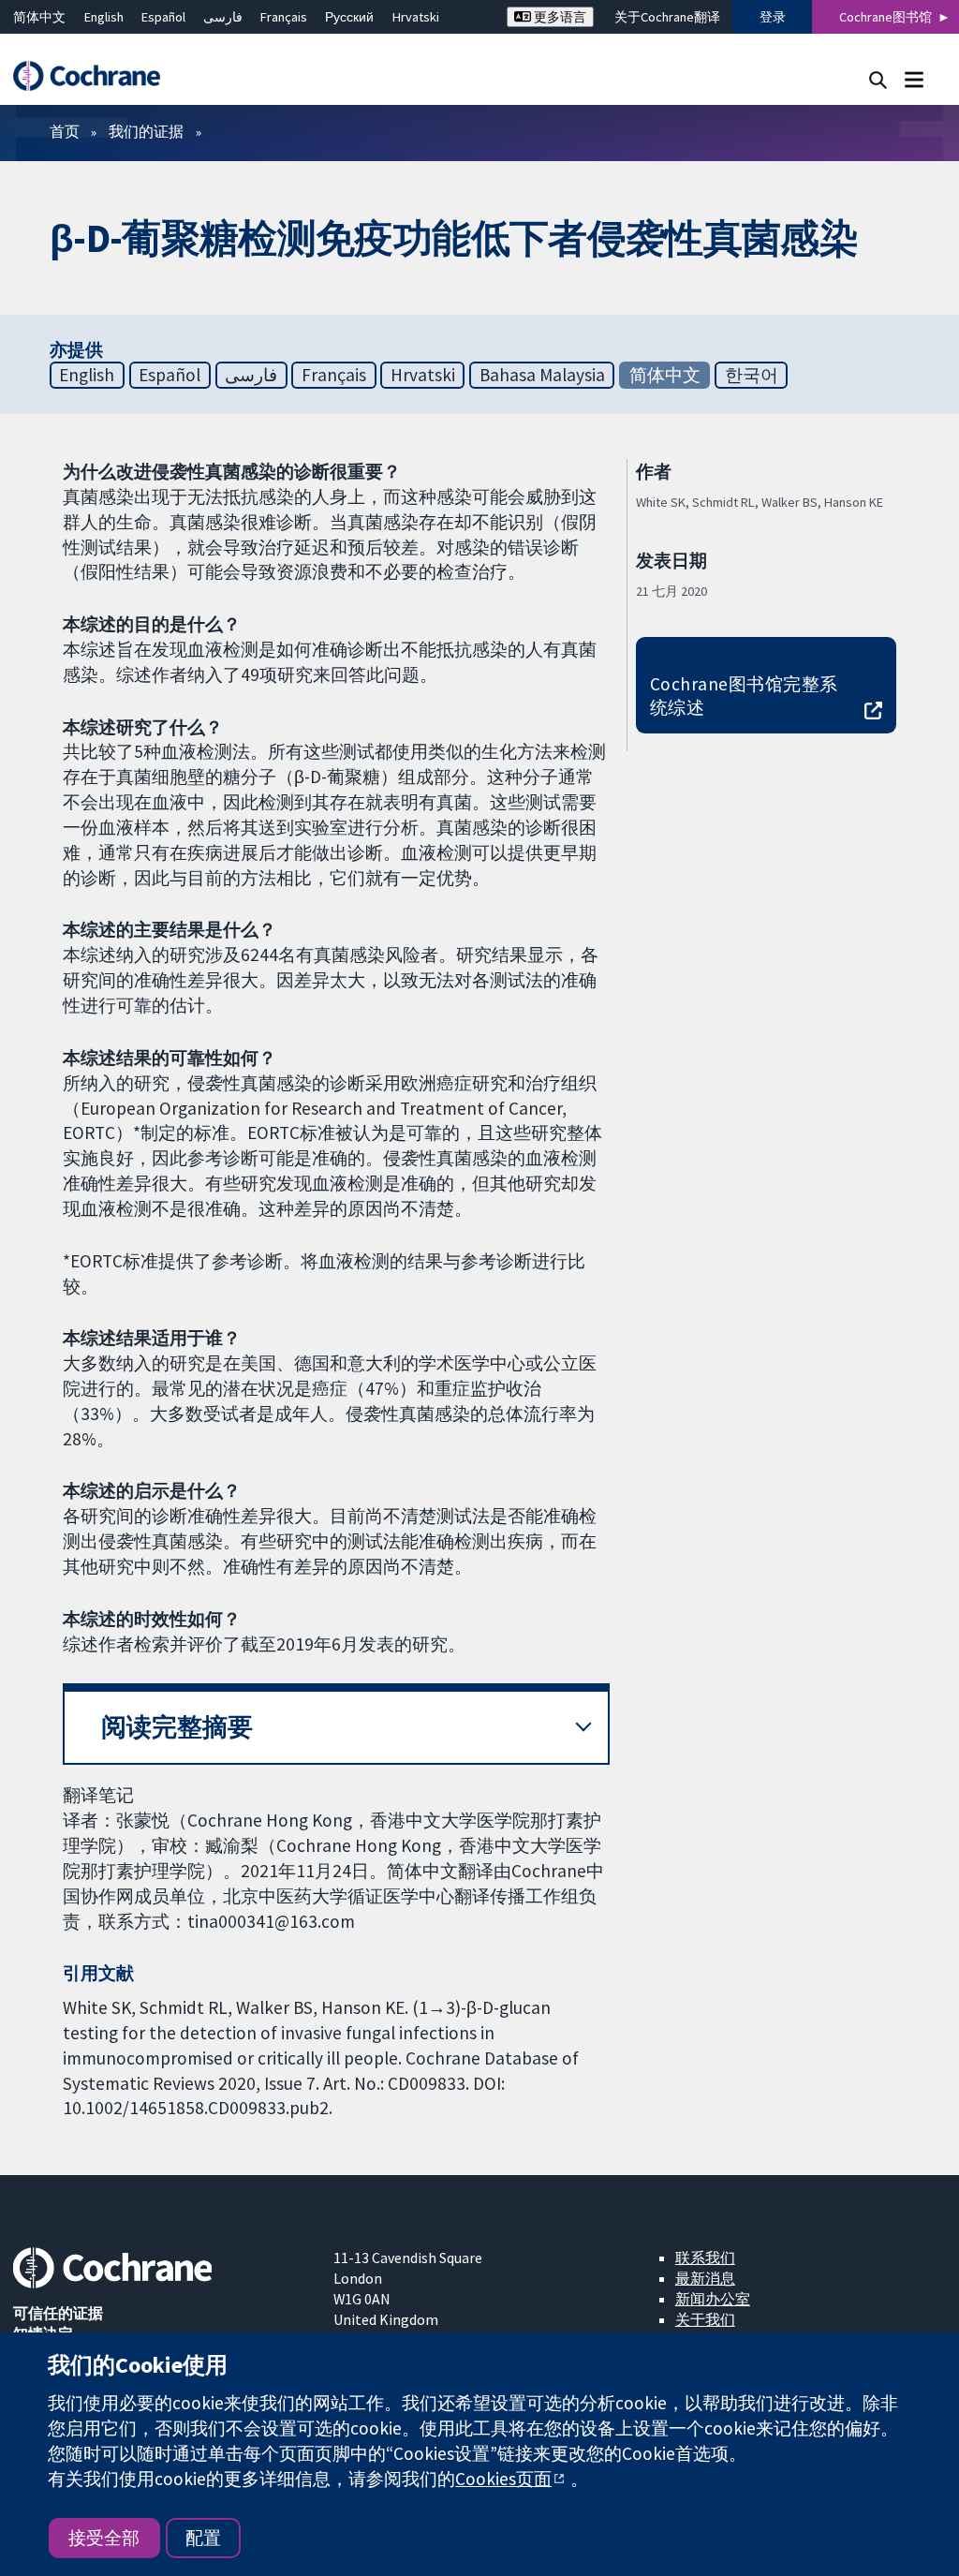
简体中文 (39, 17)
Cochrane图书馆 (885, 17)
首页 (65, 131)
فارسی (223, 17)
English (104, 17)
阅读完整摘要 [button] (177, 1727)
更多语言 (559, 17)
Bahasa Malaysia (542, 375)
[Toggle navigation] (914, 79)
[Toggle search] (878, 79)
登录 (773, 17)
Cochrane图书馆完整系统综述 (744, 696)
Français (284, 17)
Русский (349, 17)
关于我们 (705, 2319)
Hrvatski (416, 17)
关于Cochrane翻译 (667, 17)
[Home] (96, 76)
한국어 (752, 375)
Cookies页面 (503, 2479)
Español (163, 17)
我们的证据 (146, 131)
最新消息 (705, 2278)
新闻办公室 (713, 2299)
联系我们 (705, 2258)
